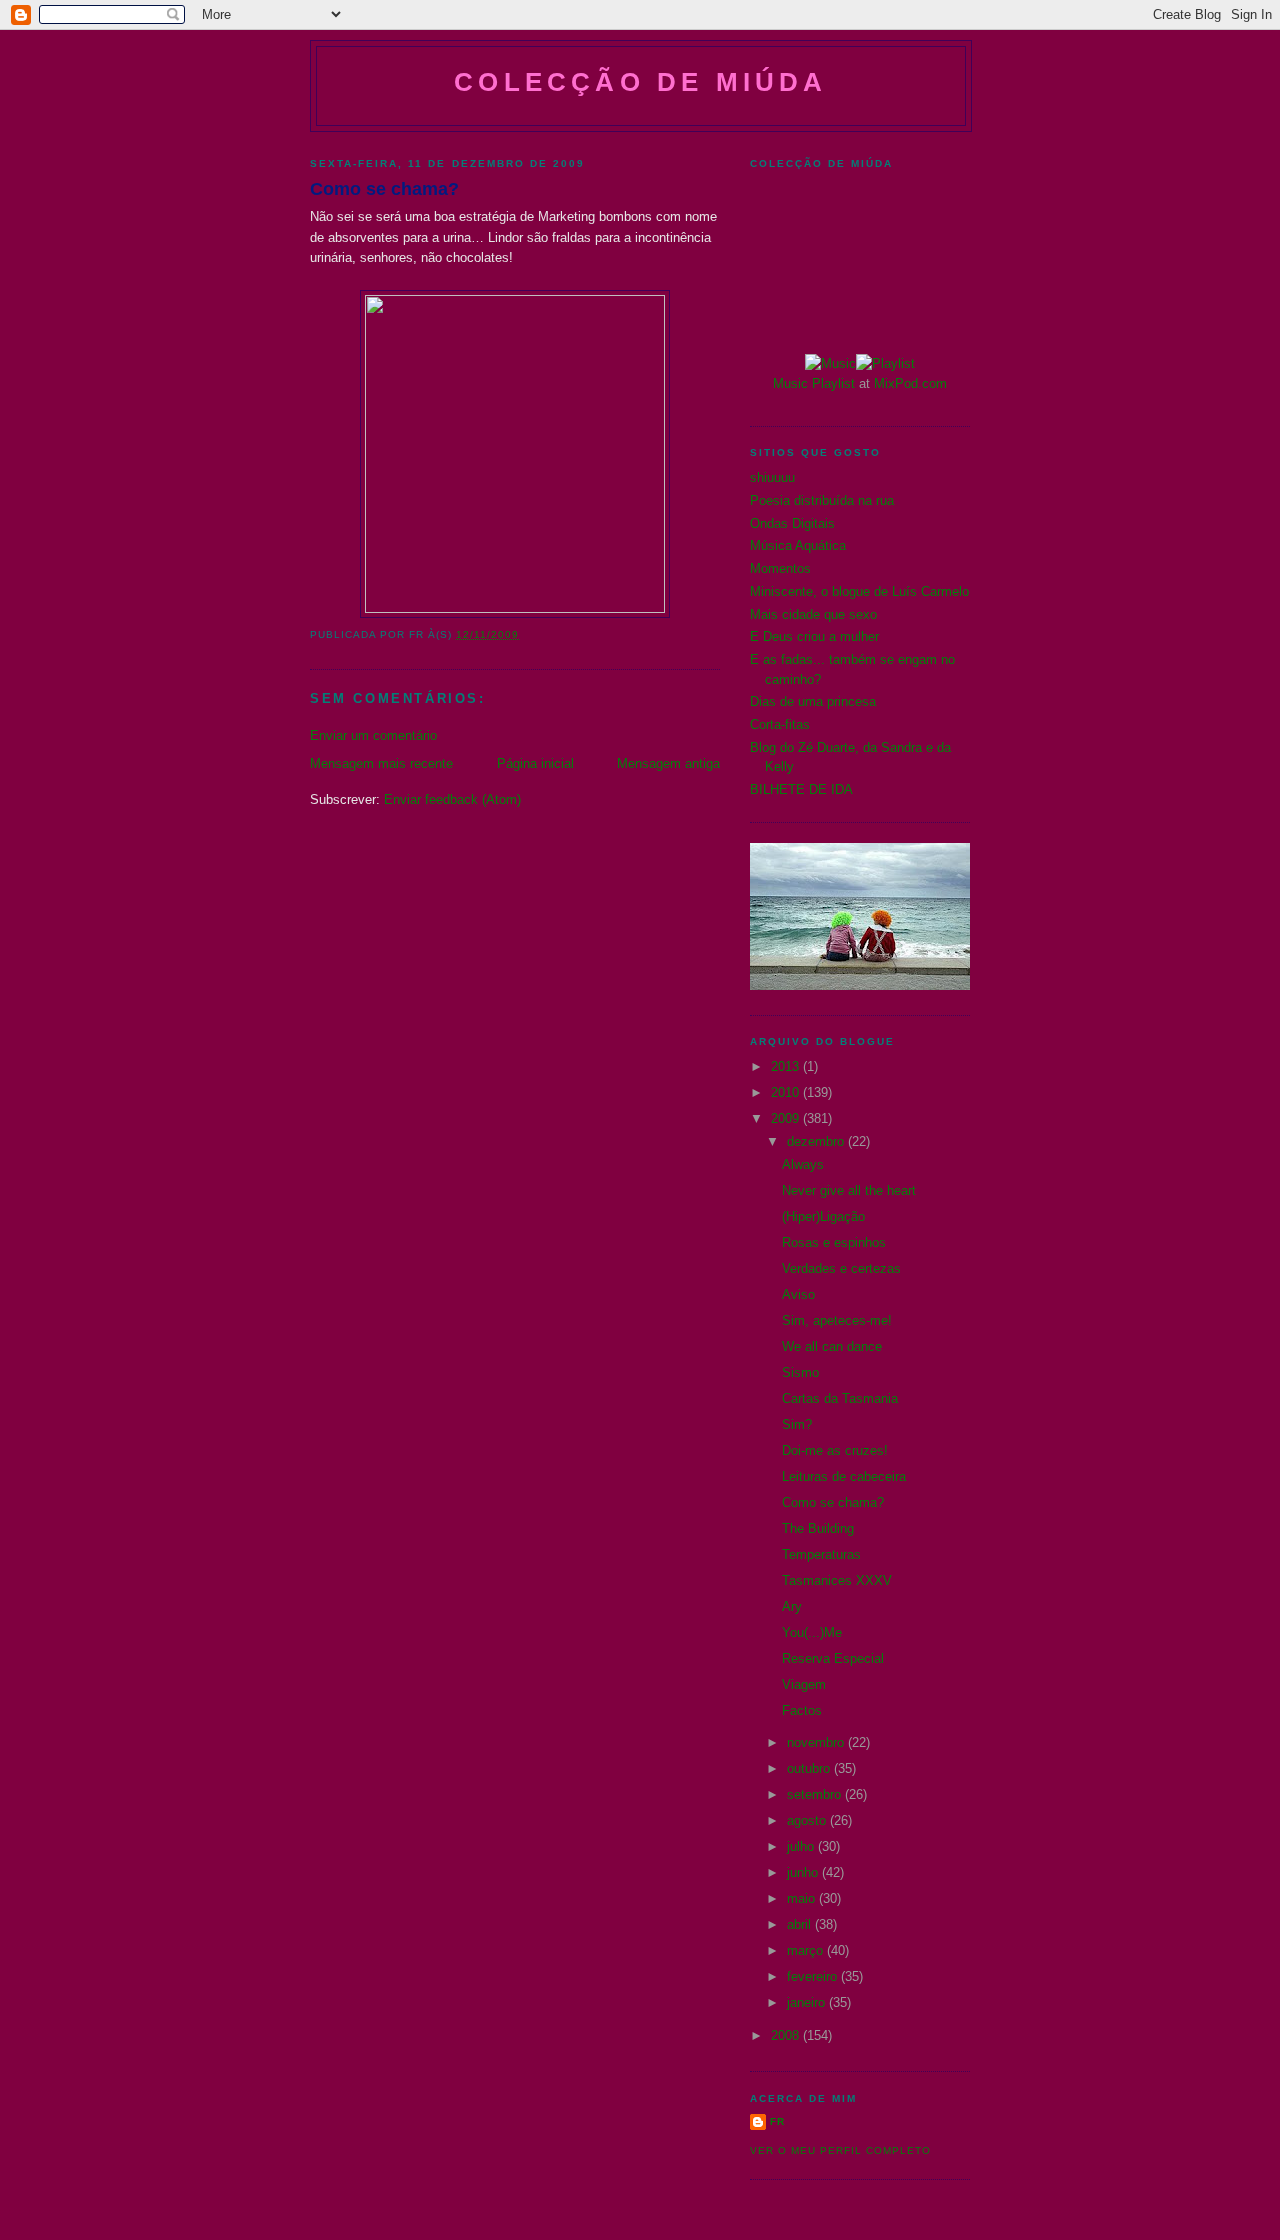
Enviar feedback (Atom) (452, 799)
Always (803, 1164)
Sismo (800, 1372)
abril (801, 1924)
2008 (787, 2035)
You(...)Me (812, 1632)
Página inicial (535, 763)
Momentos (780, 568)
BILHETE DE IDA (801, 789)
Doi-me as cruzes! (835, 1450)
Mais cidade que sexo (813, 614)
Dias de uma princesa (813, 701)
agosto (808, 1820)
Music (790, 383)
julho (802, 1846)
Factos (802, 1710)
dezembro (817, 1141)
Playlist (833, 383)
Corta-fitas (780, 724)
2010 (787, 1092)
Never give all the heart (849, 1190)
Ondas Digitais (792, 523)
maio (803, 1898)
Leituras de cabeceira (844, 1476)
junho (804, 1872)
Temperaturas (821, 1554)
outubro (810, 1768)
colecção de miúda (640, 82)
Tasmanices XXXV (837, 1580)
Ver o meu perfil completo (840, 2150)
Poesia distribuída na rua (822, 500)
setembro (816, 1794)
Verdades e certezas (841, 1268)
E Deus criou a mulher (814, 636)
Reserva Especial (833, 1658)
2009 (787, 1118)
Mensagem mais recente (381, 763)
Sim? (797, 1424)
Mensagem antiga (668, 763)
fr (777, 2121)
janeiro (808, 2002)
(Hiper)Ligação (823, 1216)
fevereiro (814, 1976)
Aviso (798, 1294)
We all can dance (832, 1346)
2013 (787, 1066)
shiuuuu (772, 477)
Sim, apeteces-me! (837, 1320)
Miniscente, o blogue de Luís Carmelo (859, 591)
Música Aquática (798, 545)
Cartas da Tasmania (840, 1398)
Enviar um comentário (373, 735)
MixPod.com (910, 383)
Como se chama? (384, 189)
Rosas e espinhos (834, 1242)
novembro (817, 1742)
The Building (818, 1528)
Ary (792, 1606)
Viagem (804, 1684)
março (807, 1950)
